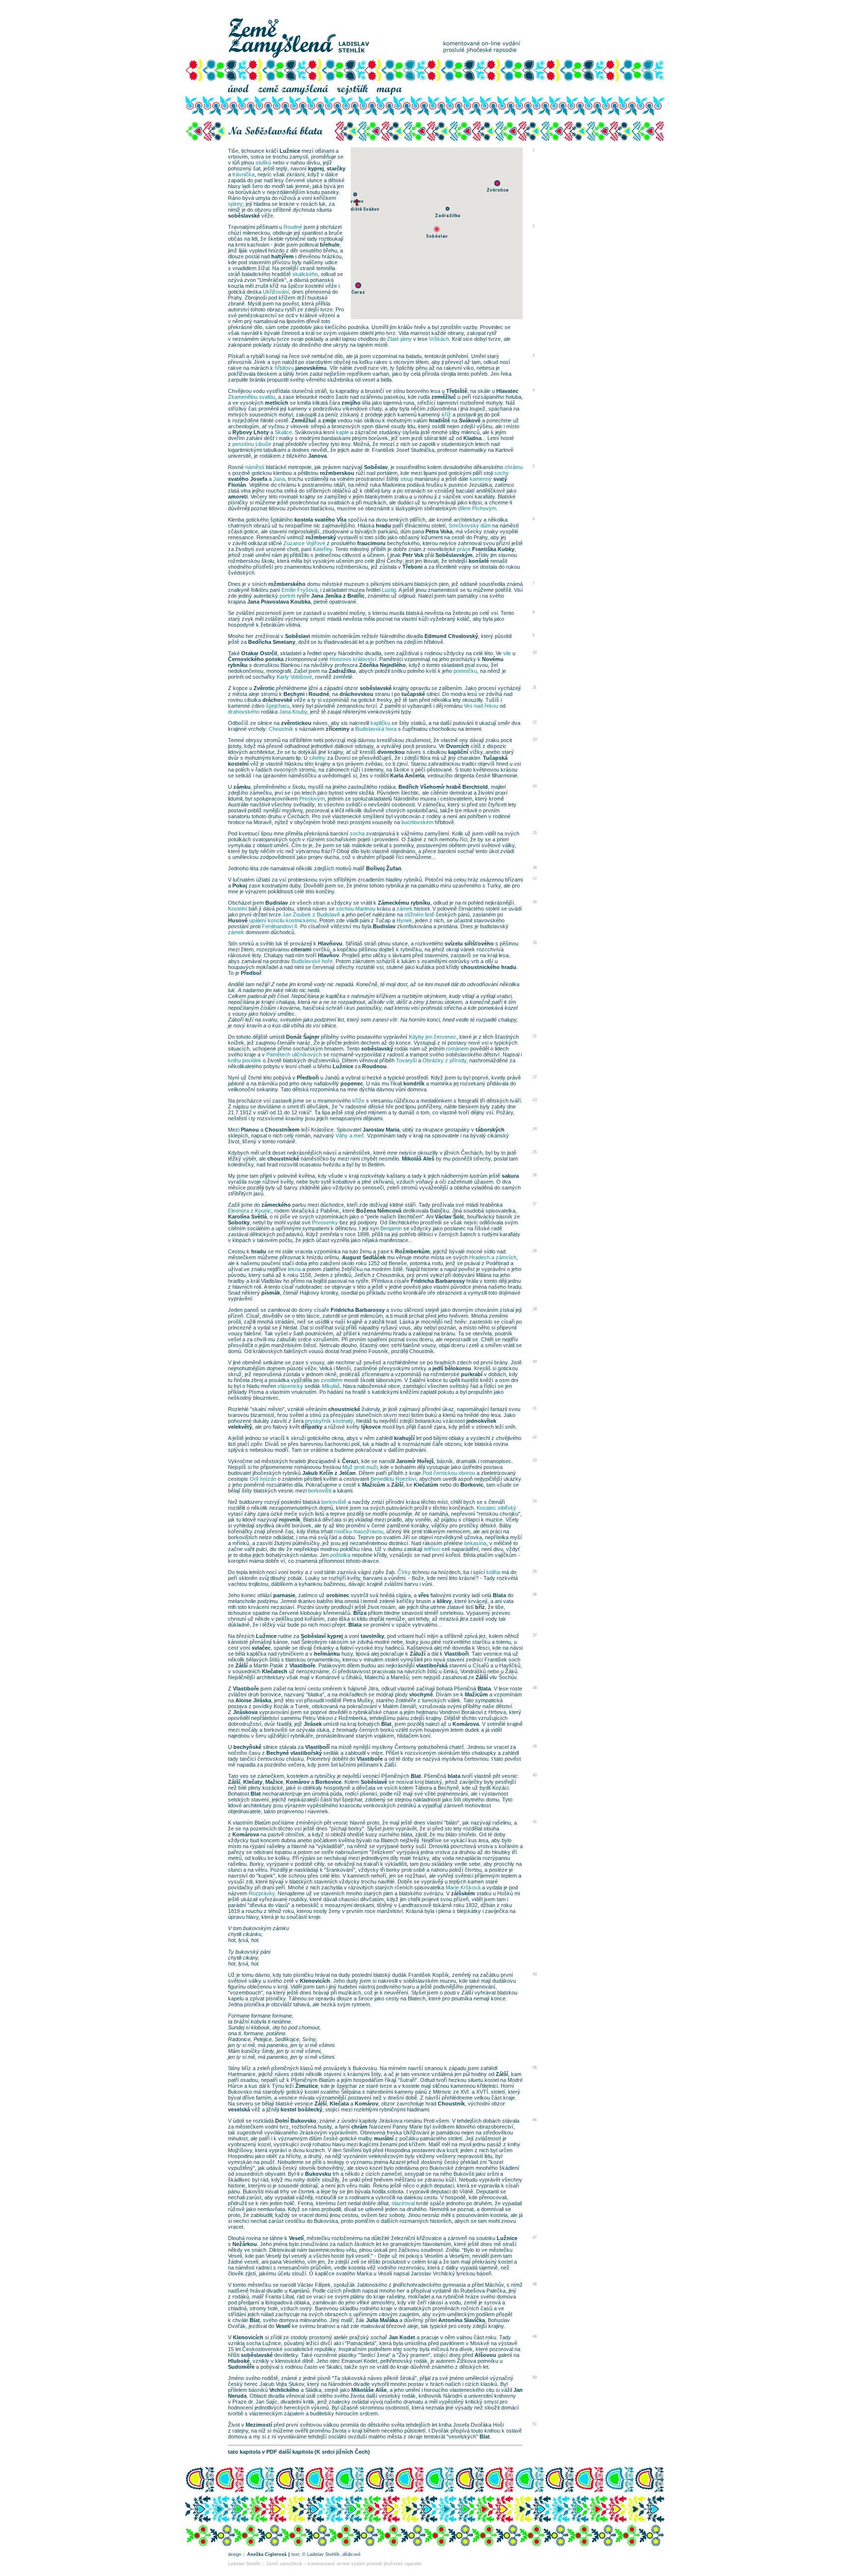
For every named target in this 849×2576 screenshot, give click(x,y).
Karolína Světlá (247, 1217)
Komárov (298, 1782)
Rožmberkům (412, 1251)
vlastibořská (432, 1665)
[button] (437, 229)
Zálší (397, 1485)
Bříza (360, 1613)
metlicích (277, 403)
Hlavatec (507, 391)
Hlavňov (328, 955)
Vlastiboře (302, 1665)
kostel (288, 2109)
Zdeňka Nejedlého (382, 665)
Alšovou (485, 2355)
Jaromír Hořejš (415, 1461)
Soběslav (376, 467)
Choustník (451, 2104)
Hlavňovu (330, 943)
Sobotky (239, 1222)
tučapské (413, 694)
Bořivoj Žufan (384, 868)
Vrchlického (284, 2390)
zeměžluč (444, 397)
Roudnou (374, 1066)
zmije (329, 420)
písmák (271, 1293)
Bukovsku (318, 2174)
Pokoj (240, 886)
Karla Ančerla (407, 776)
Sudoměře (241, 2367)
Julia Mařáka (382, 2320)
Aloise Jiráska (253, 1700)
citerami (301, 949)
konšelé (479, 561)
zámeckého (276, 1205)
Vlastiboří (317, 1747)
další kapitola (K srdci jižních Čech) (324, 2452)
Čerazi (350, 1461)
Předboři (308, 1078)
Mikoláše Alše (369, 2390)
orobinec (338, 1595)
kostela (304, 520)
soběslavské (244, 216)
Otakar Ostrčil (259, 653)
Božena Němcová (379, 1211)
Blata (499, 1595)
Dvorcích (458, 746)
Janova (317, 456)
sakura (510, 1176)
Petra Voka (439, 531)
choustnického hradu (489, 967)
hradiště (439, 420)
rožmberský (321, 537)
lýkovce (371, 1427)
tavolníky (372, 1636)
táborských (490, 1130)
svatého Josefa (248, 479)
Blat (386, 1724)
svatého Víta (330, 520)
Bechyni (294, 694)
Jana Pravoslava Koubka (279, 602)
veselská (239, 2109)
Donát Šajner (303, 1037)
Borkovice (328, 1782)
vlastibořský (306, 1753)
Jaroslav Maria (381, 1130)
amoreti (238, 497)
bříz (480, 1607)
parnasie (284, 1595)
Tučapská (495, 758)
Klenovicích (315, 1981)
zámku (242, 787)
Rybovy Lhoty (251, 432)
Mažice (274, 1782)
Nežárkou (245, 2244)
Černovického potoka (256, 659)
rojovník (290, 1520)
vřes (424, 1595)
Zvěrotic (264, 688)
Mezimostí (259, 2425)
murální (384, 2138)
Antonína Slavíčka (462, 2320)
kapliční (458, 752)
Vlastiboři (456, 1654)
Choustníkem (282, 1130)
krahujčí (404, 1438)
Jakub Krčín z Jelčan (329, 1473)
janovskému (311, 368)
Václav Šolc (450, 1217)
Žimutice (307, 2086)
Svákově (470, 420)
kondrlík (414, 1083)
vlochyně (421, 1694)
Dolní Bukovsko (296, 2121)
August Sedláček (364, 1257)
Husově (238, 920)
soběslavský (377, 1049)
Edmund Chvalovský (451, 636)
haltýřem (283, 256)
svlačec (261, 1648)
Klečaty (253, 1782)
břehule (330, 245)
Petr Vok (413, 555)
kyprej (316, 168)
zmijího (351, 403)
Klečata (339, 2104)
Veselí (296, 2238)
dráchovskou (356, 694)
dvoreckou (391, 752)
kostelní (238, 764)
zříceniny (338, 729)
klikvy (444, 1601)
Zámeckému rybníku (404, 903)
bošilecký (310, 2109)
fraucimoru (371, 543)
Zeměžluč (304, 420)
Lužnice (290, 151)
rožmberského (287, 584)
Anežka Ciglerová (267, 2554)
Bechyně (278, 1753)
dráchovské (277, 700)
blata (454, 1776)
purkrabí (472, 1374)
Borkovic (472, 1485)
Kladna (472, 438)
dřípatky (312, 1427)
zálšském (463, 1893)
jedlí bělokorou (452, 1368)
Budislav (277, 903)
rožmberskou (337, 473)
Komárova (466, 1724)
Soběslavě (374, 1782)
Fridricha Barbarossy (438, 1281)
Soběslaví (313, 1636)
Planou (250, 1130)
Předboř (251, 973)
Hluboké (239, 2361)
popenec (352, 1083)
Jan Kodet (402, 2337)
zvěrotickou (296, 723)
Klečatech (275, 1671)
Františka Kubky (493, 549)
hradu (383, 526)
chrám (359, 2127)
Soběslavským (454, 555)
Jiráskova (245, 1712)
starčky (336, 168)
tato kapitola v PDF (253, 2452)
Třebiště (457, 391)
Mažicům (374, 1485)
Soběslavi (297, 636)
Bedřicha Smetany (272, 642)
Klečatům (426, 1485)
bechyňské (247, 1747)
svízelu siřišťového (469, 943)
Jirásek (313, 1724)
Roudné (319, 694)
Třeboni (412, 567)
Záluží (418, 1654)
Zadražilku (342, 671)
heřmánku (327, 1654)
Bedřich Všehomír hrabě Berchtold (443, 787)
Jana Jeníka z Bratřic (338, 596)
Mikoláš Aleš (418, 1159)
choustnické (283, 1159)
